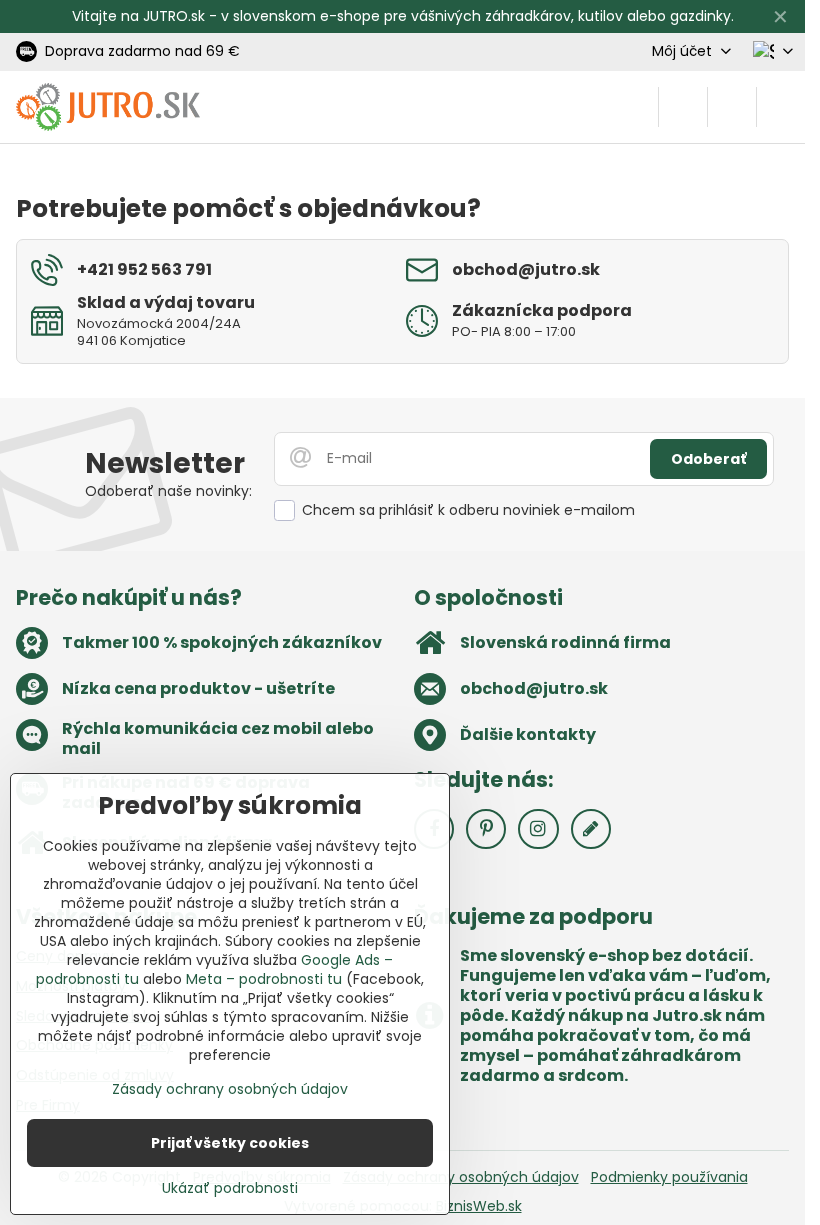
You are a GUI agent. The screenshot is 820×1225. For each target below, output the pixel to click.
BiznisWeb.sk (479, 1206)
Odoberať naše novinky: (168, 491)
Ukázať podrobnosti (230, 1188)
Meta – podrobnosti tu (264, 979)
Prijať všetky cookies (230, 1143)
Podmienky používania (669, 1177)
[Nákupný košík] (732, 107)
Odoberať (708, 459)
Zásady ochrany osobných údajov (461, 1177)
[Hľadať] (683, 107)
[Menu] (781, 107)
